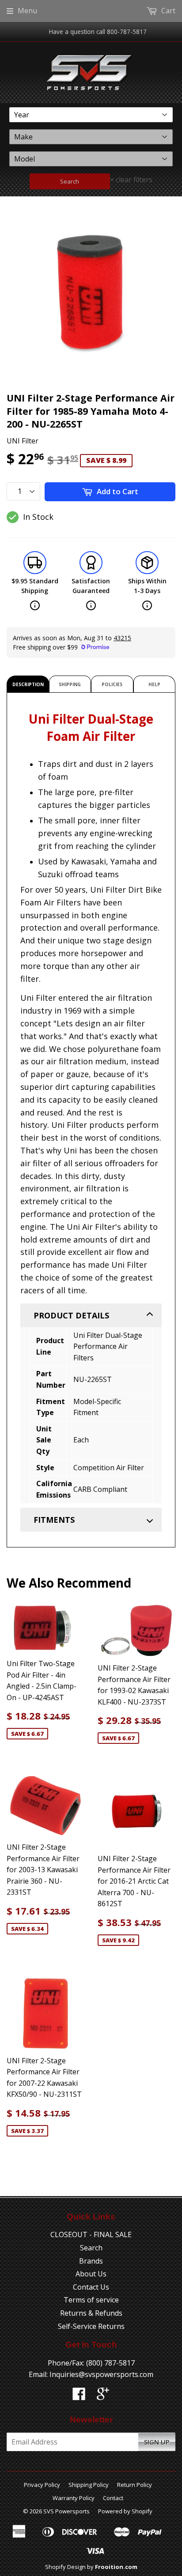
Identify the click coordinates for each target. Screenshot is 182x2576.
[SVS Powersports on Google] (103, 2396)
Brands (91, 2261)
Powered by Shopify (125, 2511)
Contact (113, 2498)
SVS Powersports (66, 2511)
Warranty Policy (74, 2498)
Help (154, 684)
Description (28, 684)
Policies (112, 684)
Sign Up (157, 2442)
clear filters (131, 180)
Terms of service (91, 2300)
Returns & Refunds (91, 2313)
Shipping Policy (89, 2485)
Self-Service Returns (91, 2326)
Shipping (70, 684)
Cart (167, 11)
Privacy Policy (42, 2485)
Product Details (71, 1315)
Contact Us (91, 2287)
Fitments (54, 1520)
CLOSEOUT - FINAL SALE (91, 2234)
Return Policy (135, 2485)
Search (70, 181)
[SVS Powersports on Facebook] (79, 2396)
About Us (91, 2274)
